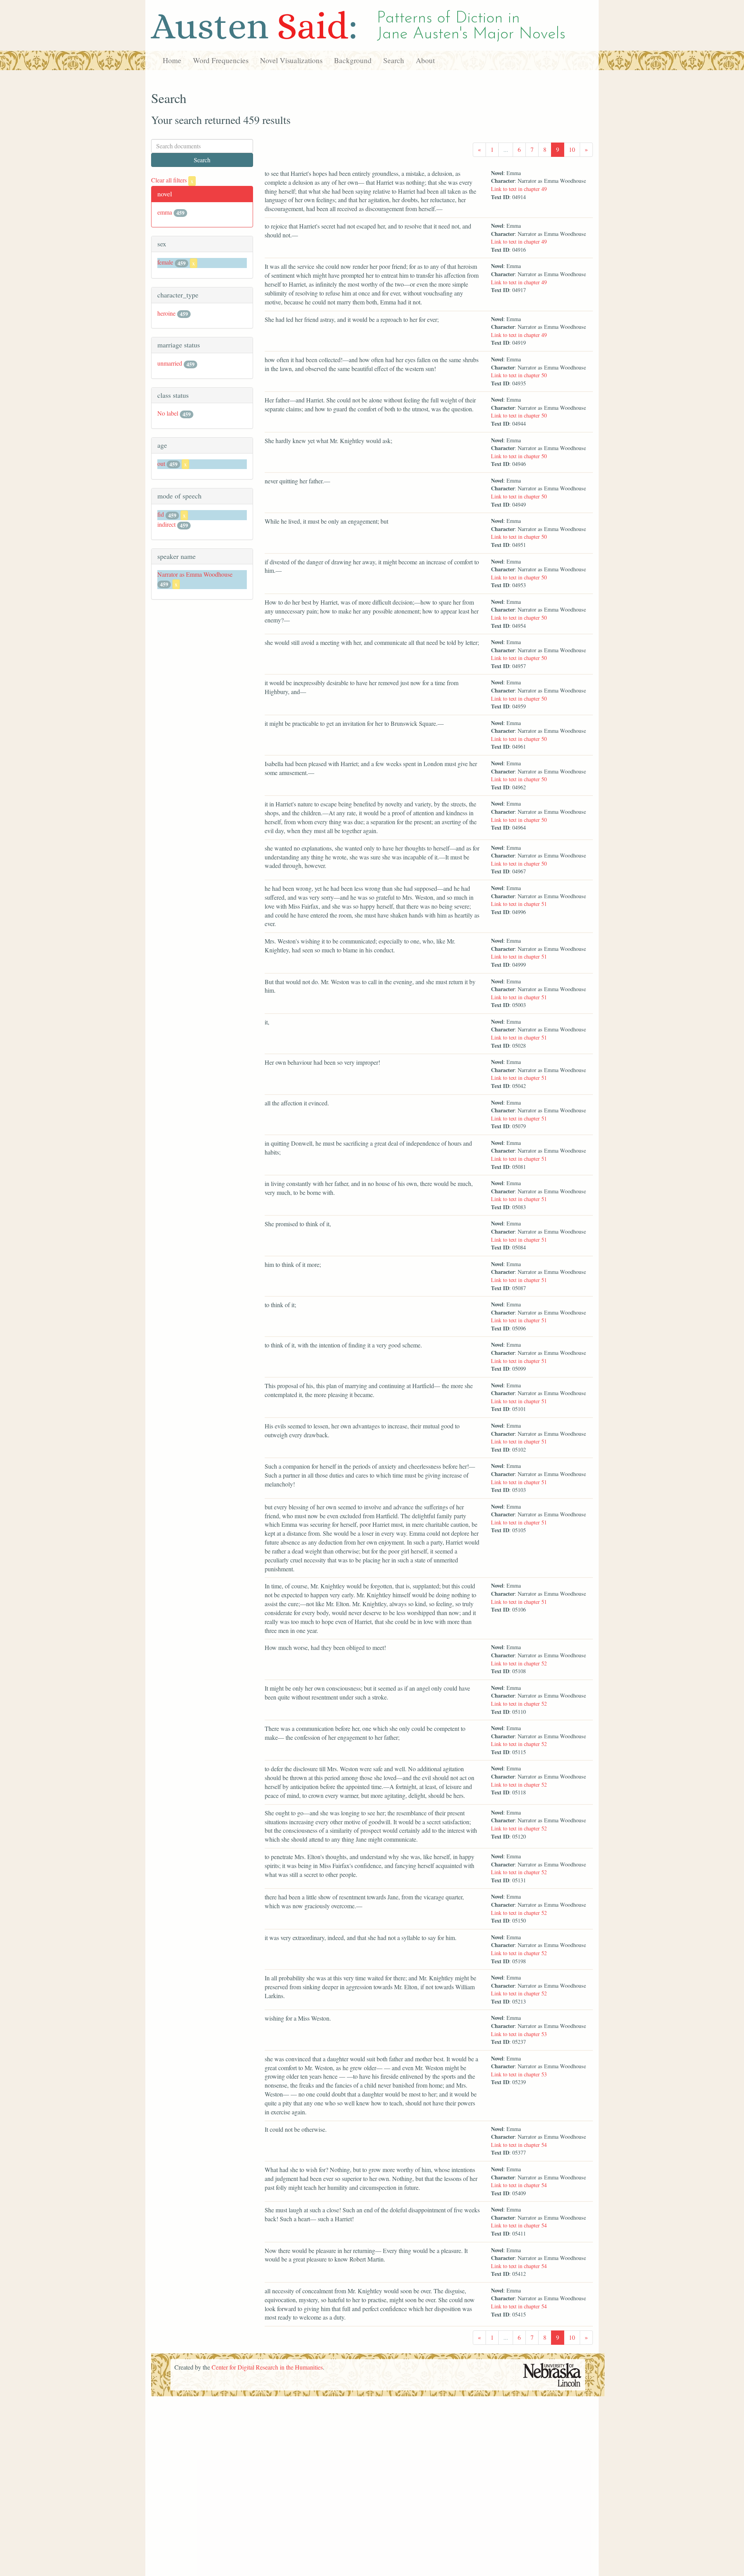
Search (394, 60)
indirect (166, 524)
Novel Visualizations (291, 60)
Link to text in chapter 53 (519, 2034)
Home (172, 60)
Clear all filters (172, 180)
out (161, 463)
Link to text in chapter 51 (519, 904)
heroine (166, 313)
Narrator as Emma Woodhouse (195, 574)
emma (165, 212)
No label (168, 413)
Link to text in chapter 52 (519, 1663)
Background (353, 60)
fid (161, 514)
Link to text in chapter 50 (519, 375)
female (165, 262)
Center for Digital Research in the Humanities (267, 2367)
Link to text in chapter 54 (519, 2145)
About (425, 60)
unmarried (170, 363)
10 (572, 149)
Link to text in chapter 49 (519, 189)
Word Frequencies (221, 60)
